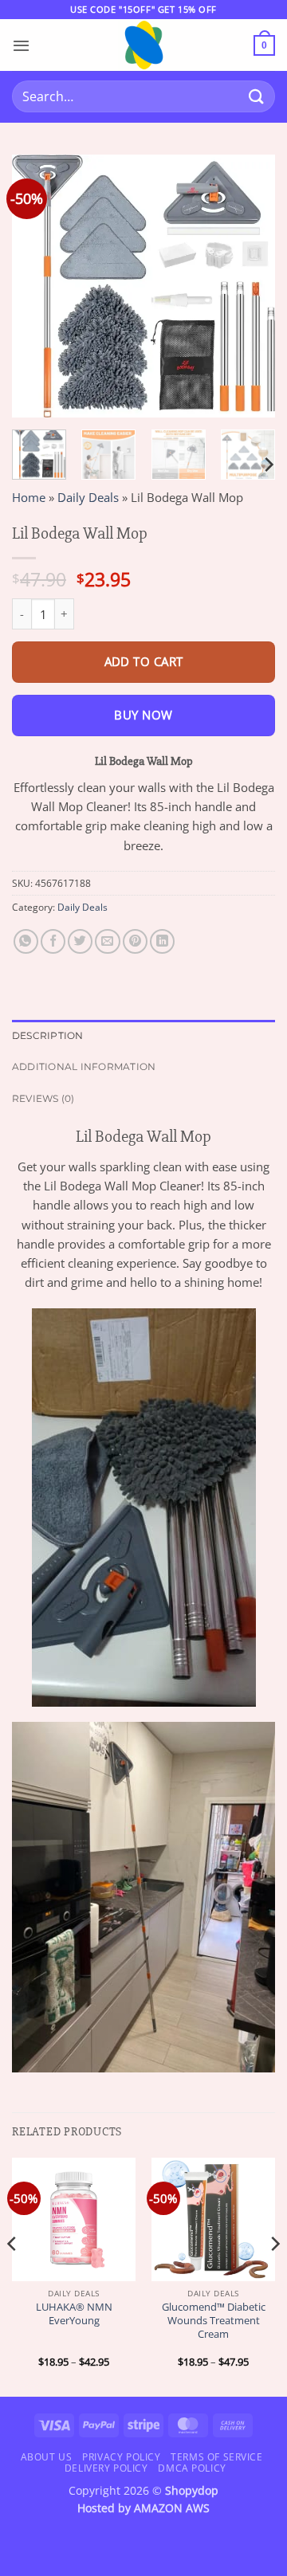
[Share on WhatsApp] (26, 941)
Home (29, 497)
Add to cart (144, 661)
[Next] (250, 286)
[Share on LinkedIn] (162, 941)
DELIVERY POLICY (106, 2468)
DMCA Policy (192, 2468)
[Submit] (256, 97)
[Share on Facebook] (53, 941)
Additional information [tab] (84, 1066)
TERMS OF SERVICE (216, 2457)
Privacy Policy (121, 2457)
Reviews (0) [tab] (43, 1098)
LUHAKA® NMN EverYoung (74, 2314)
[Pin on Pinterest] (135, 941)
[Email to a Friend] (107, 941)
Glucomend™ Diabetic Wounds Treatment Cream (214, 2320)
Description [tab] (48, 1035)
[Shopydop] (143, 45)
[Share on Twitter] (80, 941)
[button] (21, 45)
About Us (47, 2457)
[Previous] (37, 286)
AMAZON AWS (172, 2508)
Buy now (143, 715)
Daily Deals (88, 497)
